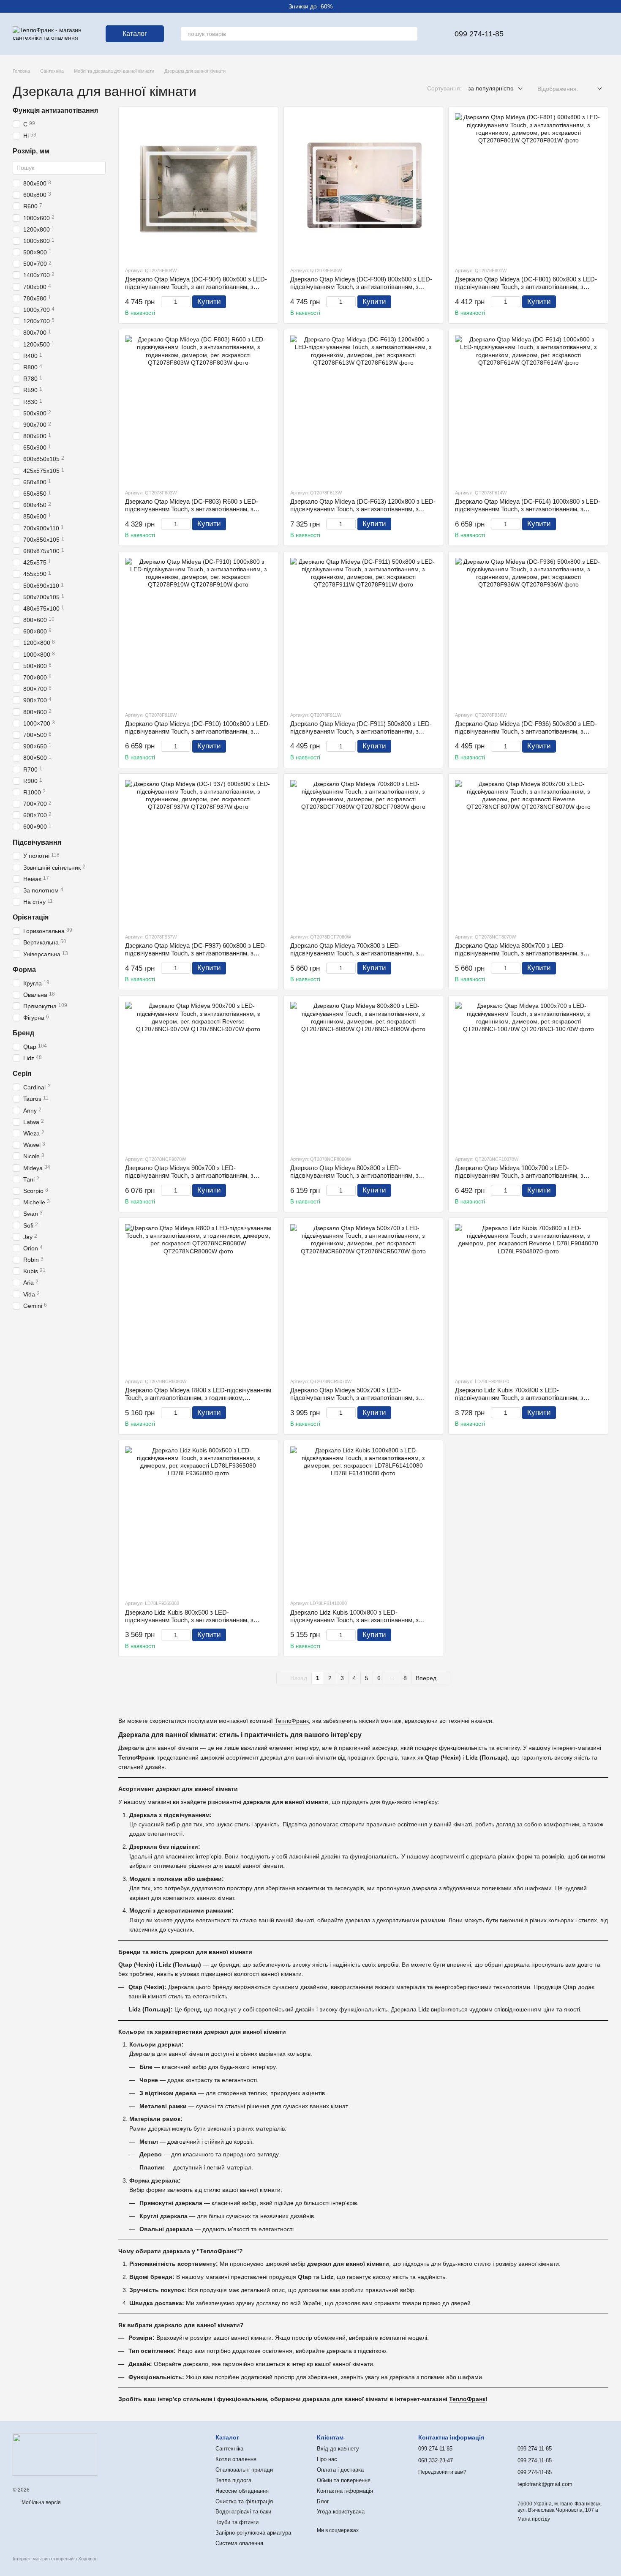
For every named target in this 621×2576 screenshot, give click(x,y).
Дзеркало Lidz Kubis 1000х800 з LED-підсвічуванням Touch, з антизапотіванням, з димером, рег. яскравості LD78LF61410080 (354, 1620)
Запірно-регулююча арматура (253, 2533)
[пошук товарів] (411, 34)
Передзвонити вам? (442, 2472)
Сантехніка (229, 2449)
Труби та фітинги (237, 2522)
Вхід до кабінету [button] (338, 2449)
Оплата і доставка (340, 2470)
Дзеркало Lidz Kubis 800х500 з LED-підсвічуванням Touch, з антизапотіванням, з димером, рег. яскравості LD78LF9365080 (189, 1620)
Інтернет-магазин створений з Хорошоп (55, 2559)
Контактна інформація (345, 2491)
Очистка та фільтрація (244, 2501)
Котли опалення (236, 2459)
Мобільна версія (41, 2502)
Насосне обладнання (242, 2491)
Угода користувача (341, 2512)
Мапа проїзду (534, 2519)
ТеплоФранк (292, 1721)
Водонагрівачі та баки (243, 2512)
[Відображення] (593, 89)
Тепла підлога (233, 2480)
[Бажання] (536, 34)
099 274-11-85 (479, 34)
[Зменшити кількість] (165, 302)
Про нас (327, 2459)
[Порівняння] (558, 34)
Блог (323, 2501)
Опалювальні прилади (244, 2470)
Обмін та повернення (344, 2480)
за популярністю (491, 88)
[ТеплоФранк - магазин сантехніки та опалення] (55, 2454)
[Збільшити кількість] (187, 302)
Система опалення (239, 2543)
